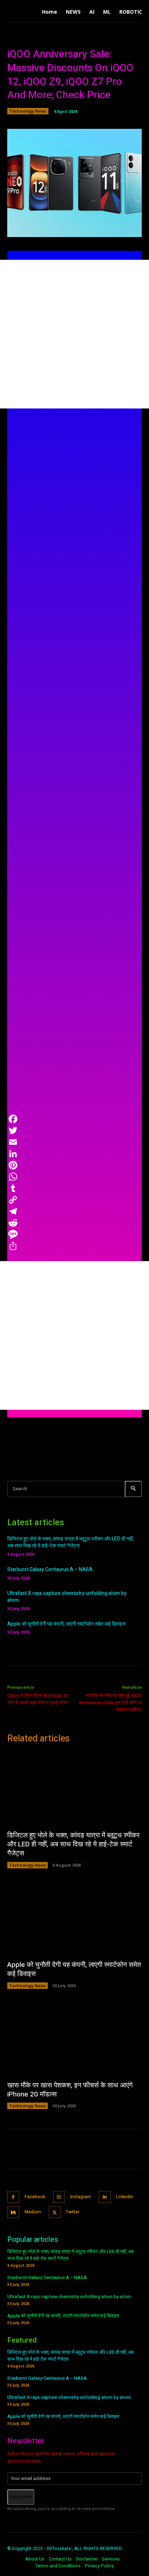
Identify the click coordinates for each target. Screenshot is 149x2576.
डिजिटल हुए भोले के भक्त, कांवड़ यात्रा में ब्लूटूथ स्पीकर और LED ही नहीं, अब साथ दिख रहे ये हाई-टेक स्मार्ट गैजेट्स (71, 1542)
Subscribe (21, 2497)
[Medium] (13, 2212)
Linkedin (125, 2197)
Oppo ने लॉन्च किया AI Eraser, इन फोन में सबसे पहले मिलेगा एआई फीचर (38, 1699)
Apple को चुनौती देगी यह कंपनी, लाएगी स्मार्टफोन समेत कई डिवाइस (66, 1624)
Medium (33, 2212)
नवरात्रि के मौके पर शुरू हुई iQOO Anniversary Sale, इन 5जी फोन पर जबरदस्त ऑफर (110, 1702)
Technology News (28, 111)
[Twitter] (55, 2212)
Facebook (35, 2197)
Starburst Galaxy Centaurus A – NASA (50, 1569)
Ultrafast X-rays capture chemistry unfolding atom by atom (67, 1597)
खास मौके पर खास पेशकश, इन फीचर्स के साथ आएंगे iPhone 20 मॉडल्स (70, 2090)
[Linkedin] (105, 2197)
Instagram (80, 2197)
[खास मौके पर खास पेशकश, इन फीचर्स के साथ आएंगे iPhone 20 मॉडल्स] (74, 2039)
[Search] (133, 1489)
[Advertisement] (74, 334)
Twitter (73, 2212)
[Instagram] (59, 2197)
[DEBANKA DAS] (25, 1444)
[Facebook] (13, 2197)
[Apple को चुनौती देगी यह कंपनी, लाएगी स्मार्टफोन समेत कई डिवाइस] (74, 1918)
